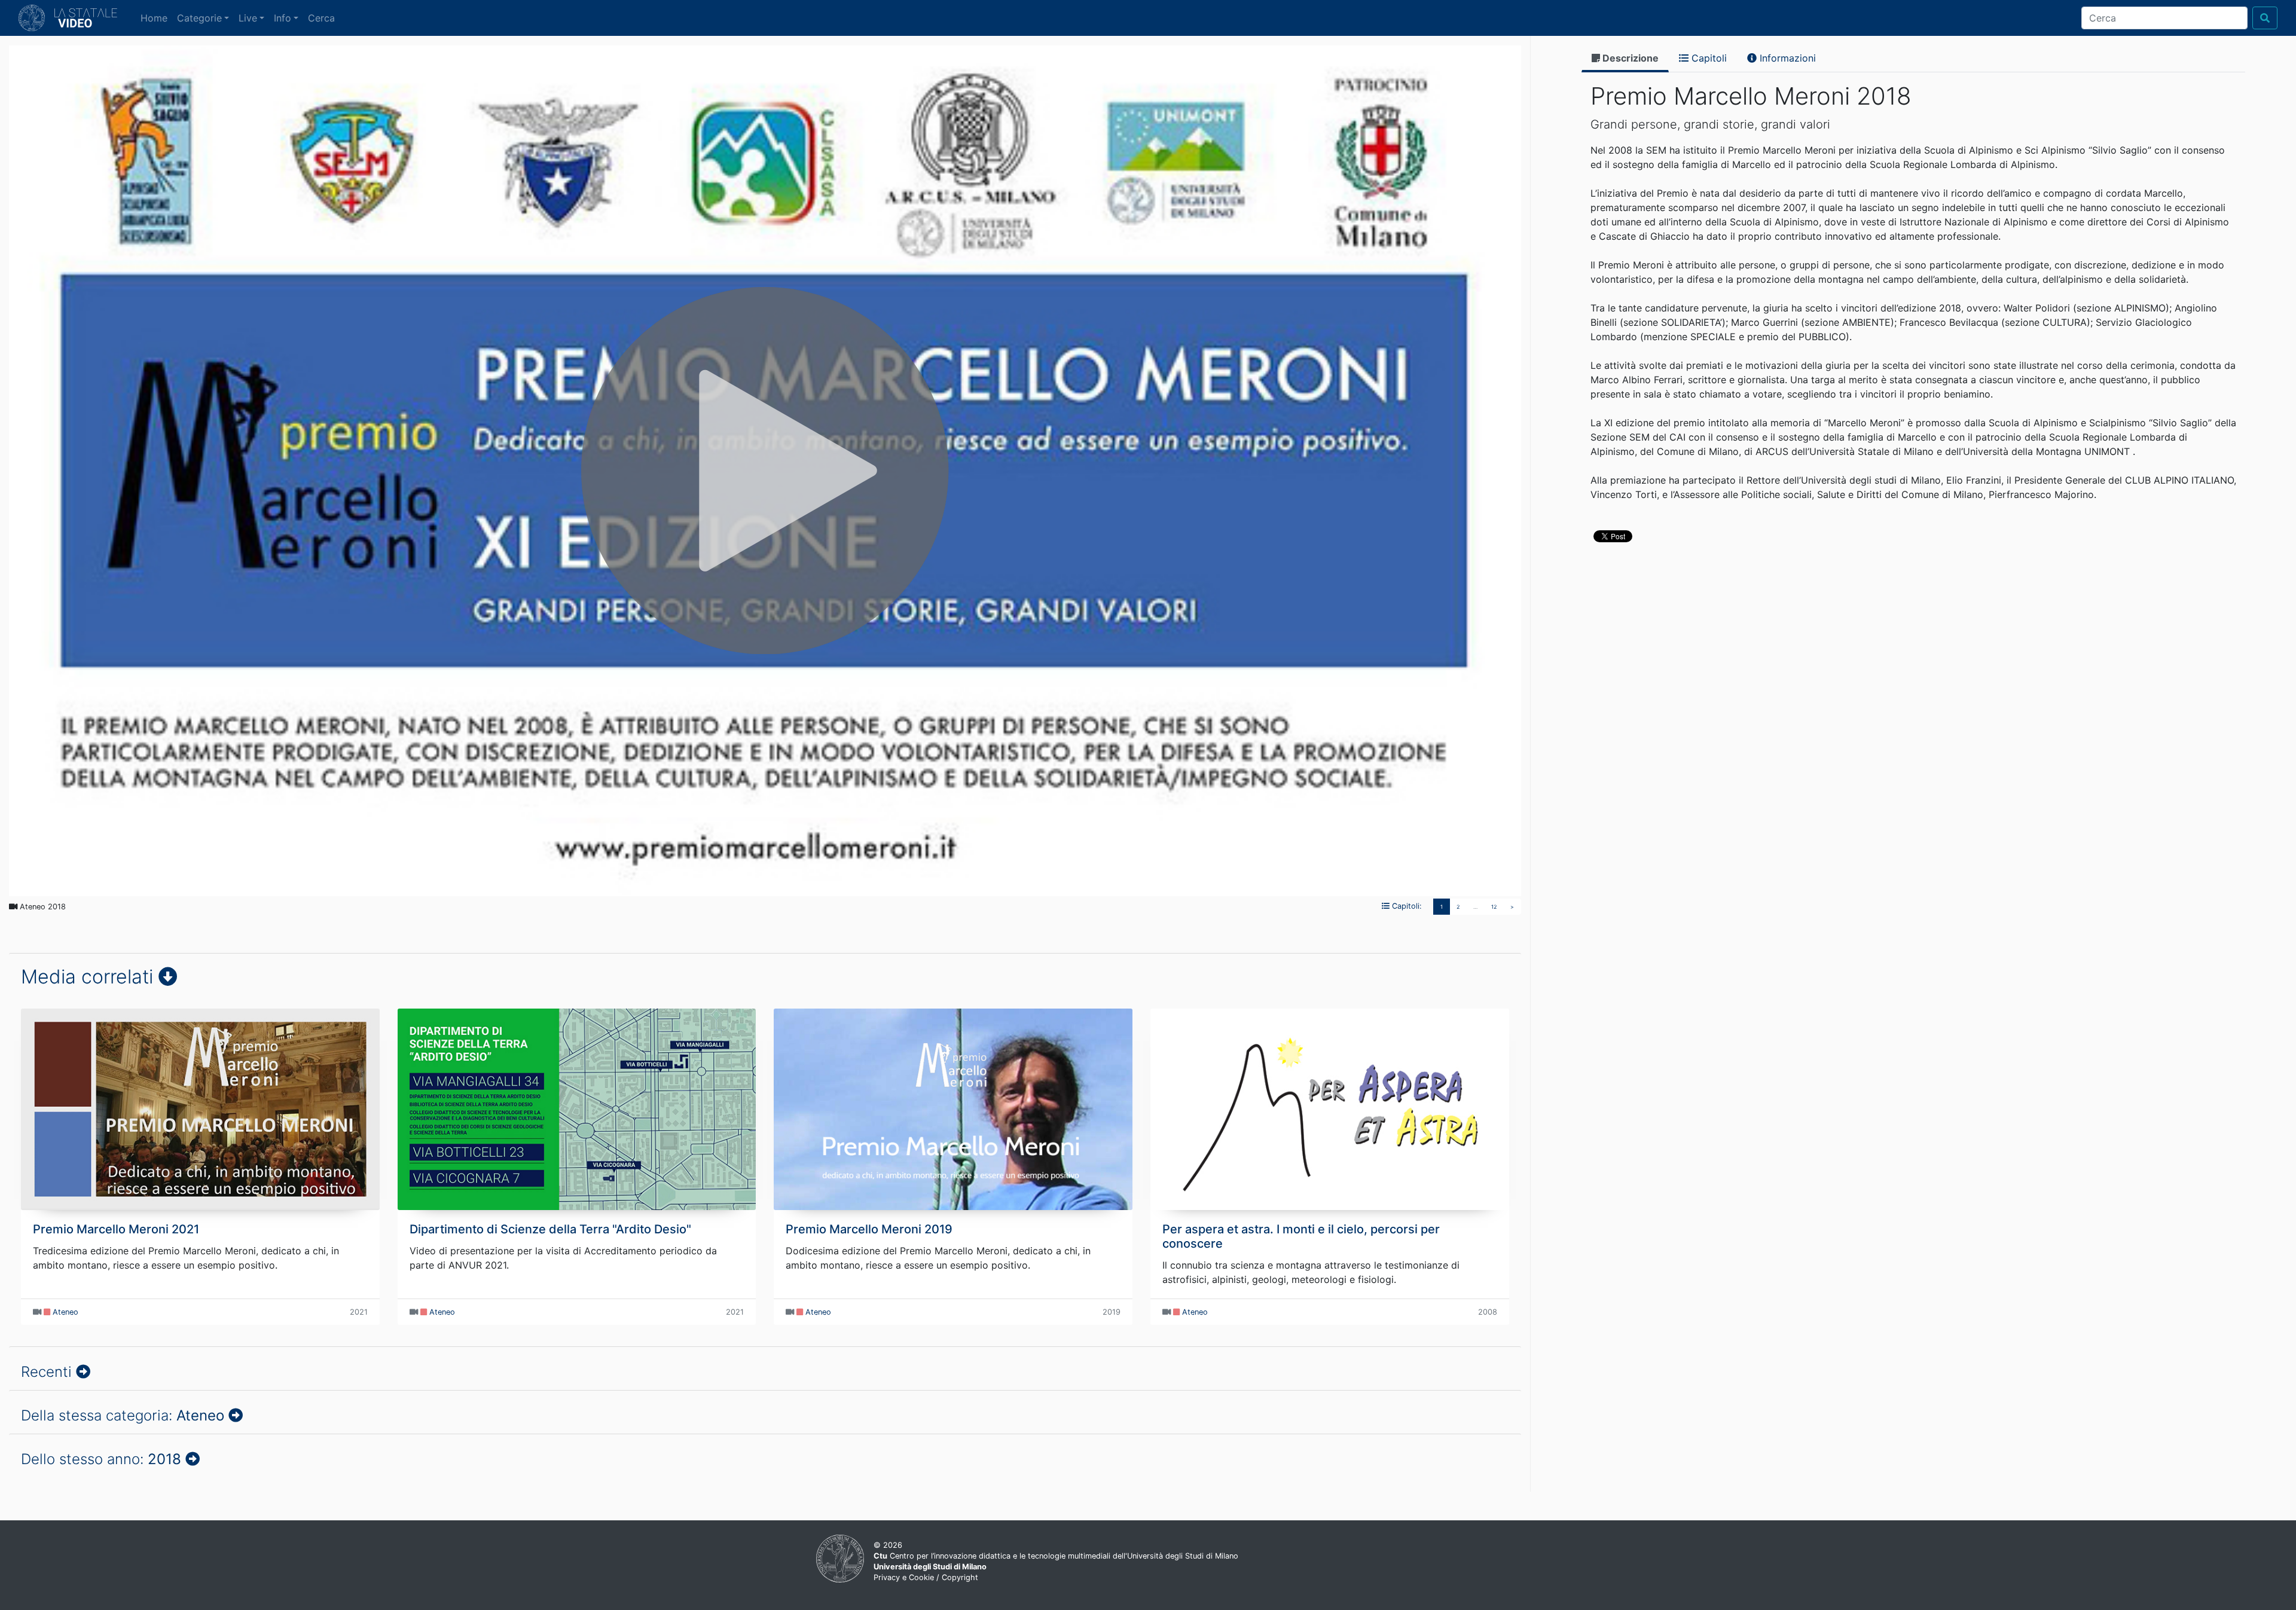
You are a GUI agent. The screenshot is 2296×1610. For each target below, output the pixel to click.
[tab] (1625, 59)
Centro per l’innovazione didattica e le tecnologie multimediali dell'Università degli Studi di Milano (1056, 1556)
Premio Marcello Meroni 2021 (116, 1229)
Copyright (960, 1577)
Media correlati (90, 977)
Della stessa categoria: (123, 1415)
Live (248, 18)
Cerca (321, 18)
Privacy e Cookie (904, 1577)
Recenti (48, 1372)
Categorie (199, 18)
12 (1494, 907)
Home (156, 18)
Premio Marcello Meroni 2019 (869, 1229)
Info (283, 18)
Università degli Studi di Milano (930, 1567)
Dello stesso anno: (101, 1459)
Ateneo (65, 1312)
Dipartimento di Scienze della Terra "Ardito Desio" (550, 1229)
